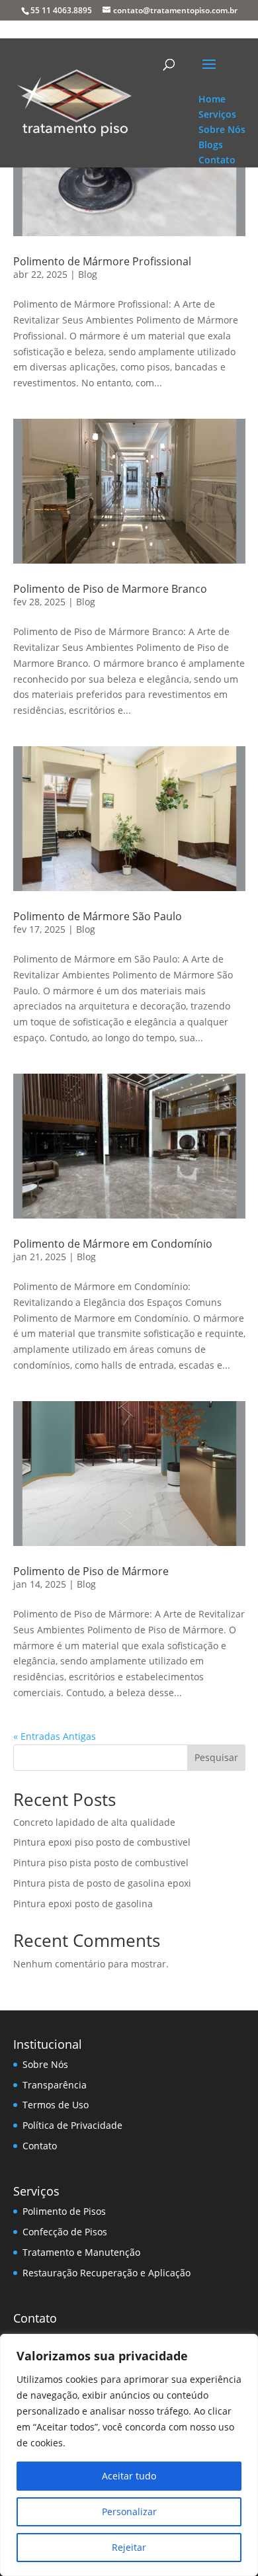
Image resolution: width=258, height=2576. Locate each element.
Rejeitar (129, 2547)
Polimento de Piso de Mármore (91, 1571)
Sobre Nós (45, 2064)
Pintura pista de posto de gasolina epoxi (102, 1883)
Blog (88, 274)
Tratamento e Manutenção (81, 2252)
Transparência (55, 2085)
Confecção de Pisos (65, 2232)
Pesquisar (216, 1757)
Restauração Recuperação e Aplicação (107, 2273)
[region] (129, 2455)
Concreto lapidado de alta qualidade (94, 1822)
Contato (40, 2146)
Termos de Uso (56, 2105)
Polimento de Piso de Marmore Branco (110, 589)
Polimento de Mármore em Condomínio (113, 1244)
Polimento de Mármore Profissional (102, 261)
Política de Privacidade (72, 2125)
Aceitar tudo (129, 2476)
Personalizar (129, 2512)
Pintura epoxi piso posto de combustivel (102, 1842)
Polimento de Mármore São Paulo (98, 916)
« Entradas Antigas (55, 1736)
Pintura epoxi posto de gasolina (83, 1904)
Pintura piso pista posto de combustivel (101, 1863)
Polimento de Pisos (64, 2211)
